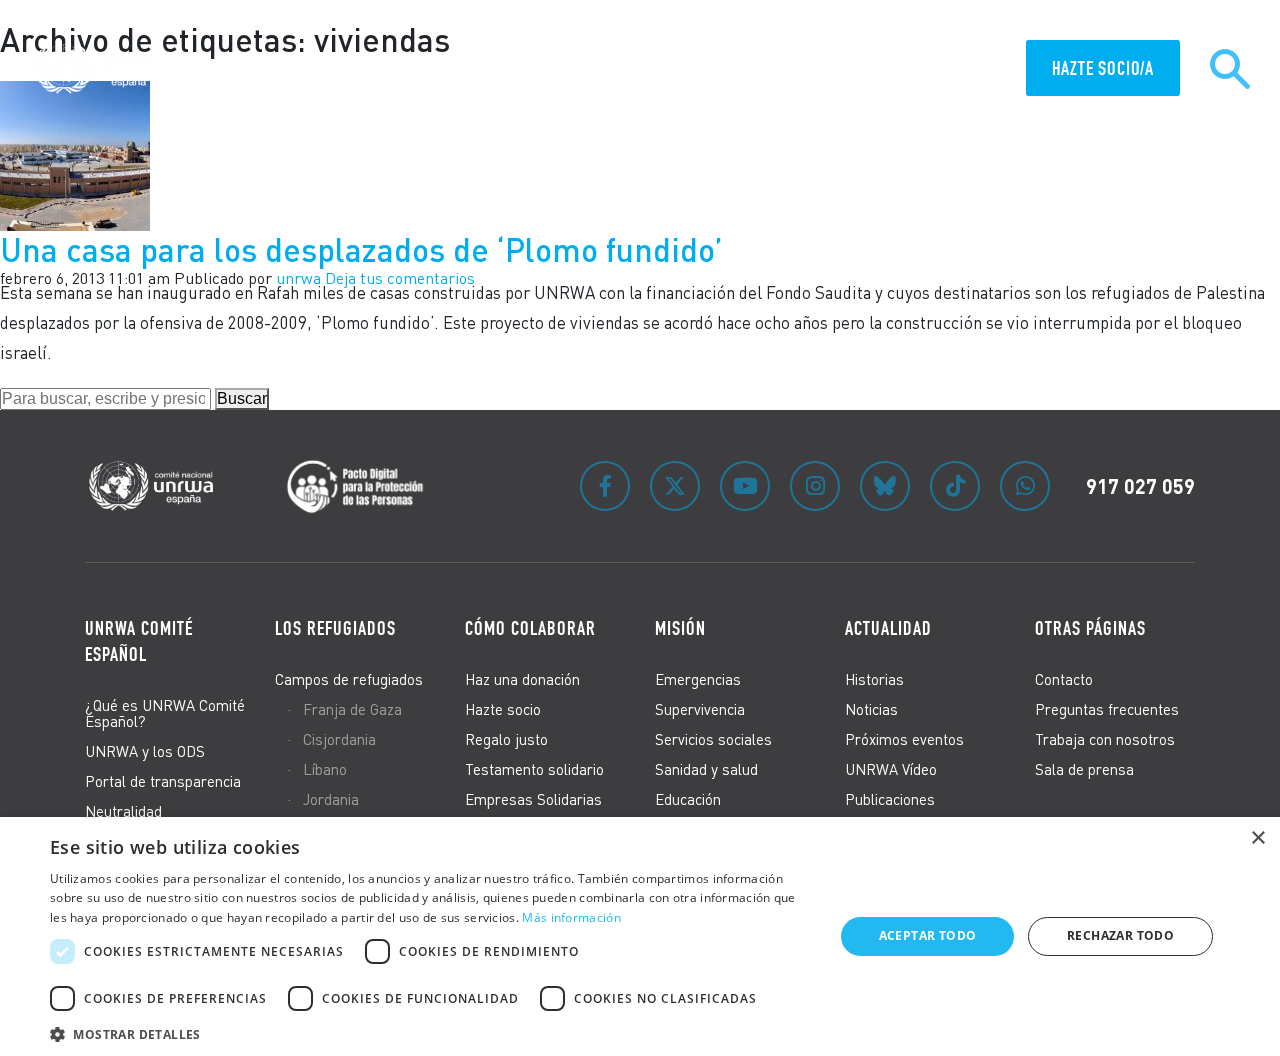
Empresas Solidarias (533, 799)
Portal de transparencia (163, 781)
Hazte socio (503, 709)
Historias (874, 679)
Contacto (1064, 679)
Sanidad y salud (706, 769)
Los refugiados (335, 628)
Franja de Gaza (352, 709)
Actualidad (960, 69)
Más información (571, 917)
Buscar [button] (242, 398)
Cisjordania (339, 739)
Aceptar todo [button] (928, 935)
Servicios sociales (713, 739)
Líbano (325, 769)
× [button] (1257, 838)
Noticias (871, 709)
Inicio (357, 69)
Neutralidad (123, 811)
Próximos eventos (904, 739)
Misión (874, 69)
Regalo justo (506, 739)
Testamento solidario (534, 769)
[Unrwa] (99, 69)
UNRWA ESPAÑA (643, 69)
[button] (430, 1031)
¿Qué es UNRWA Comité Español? (165, 713)
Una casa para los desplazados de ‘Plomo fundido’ (361, 249)
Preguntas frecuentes (1107, 709)
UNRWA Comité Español (139, 641)
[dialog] (640, 936)
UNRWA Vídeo (891, 769)
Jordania (331, 799)
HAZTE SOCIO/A (1103, 68)
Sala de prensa (1084, 769)
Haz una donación (522, 679)
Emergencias (698, 679)
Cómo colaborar (771, 69)
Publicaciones (890, 799)
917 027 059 (1140, 486)
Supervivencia (700, 709)
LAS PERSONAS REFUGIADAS (486, 69)
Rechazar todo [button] (1120, 935)
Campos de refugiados (349, 679)
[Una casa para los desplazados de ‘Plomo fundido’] (75, 154)
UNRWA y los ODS (145, 751)
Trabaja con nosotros (1105, 739)
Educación (688, 799)
